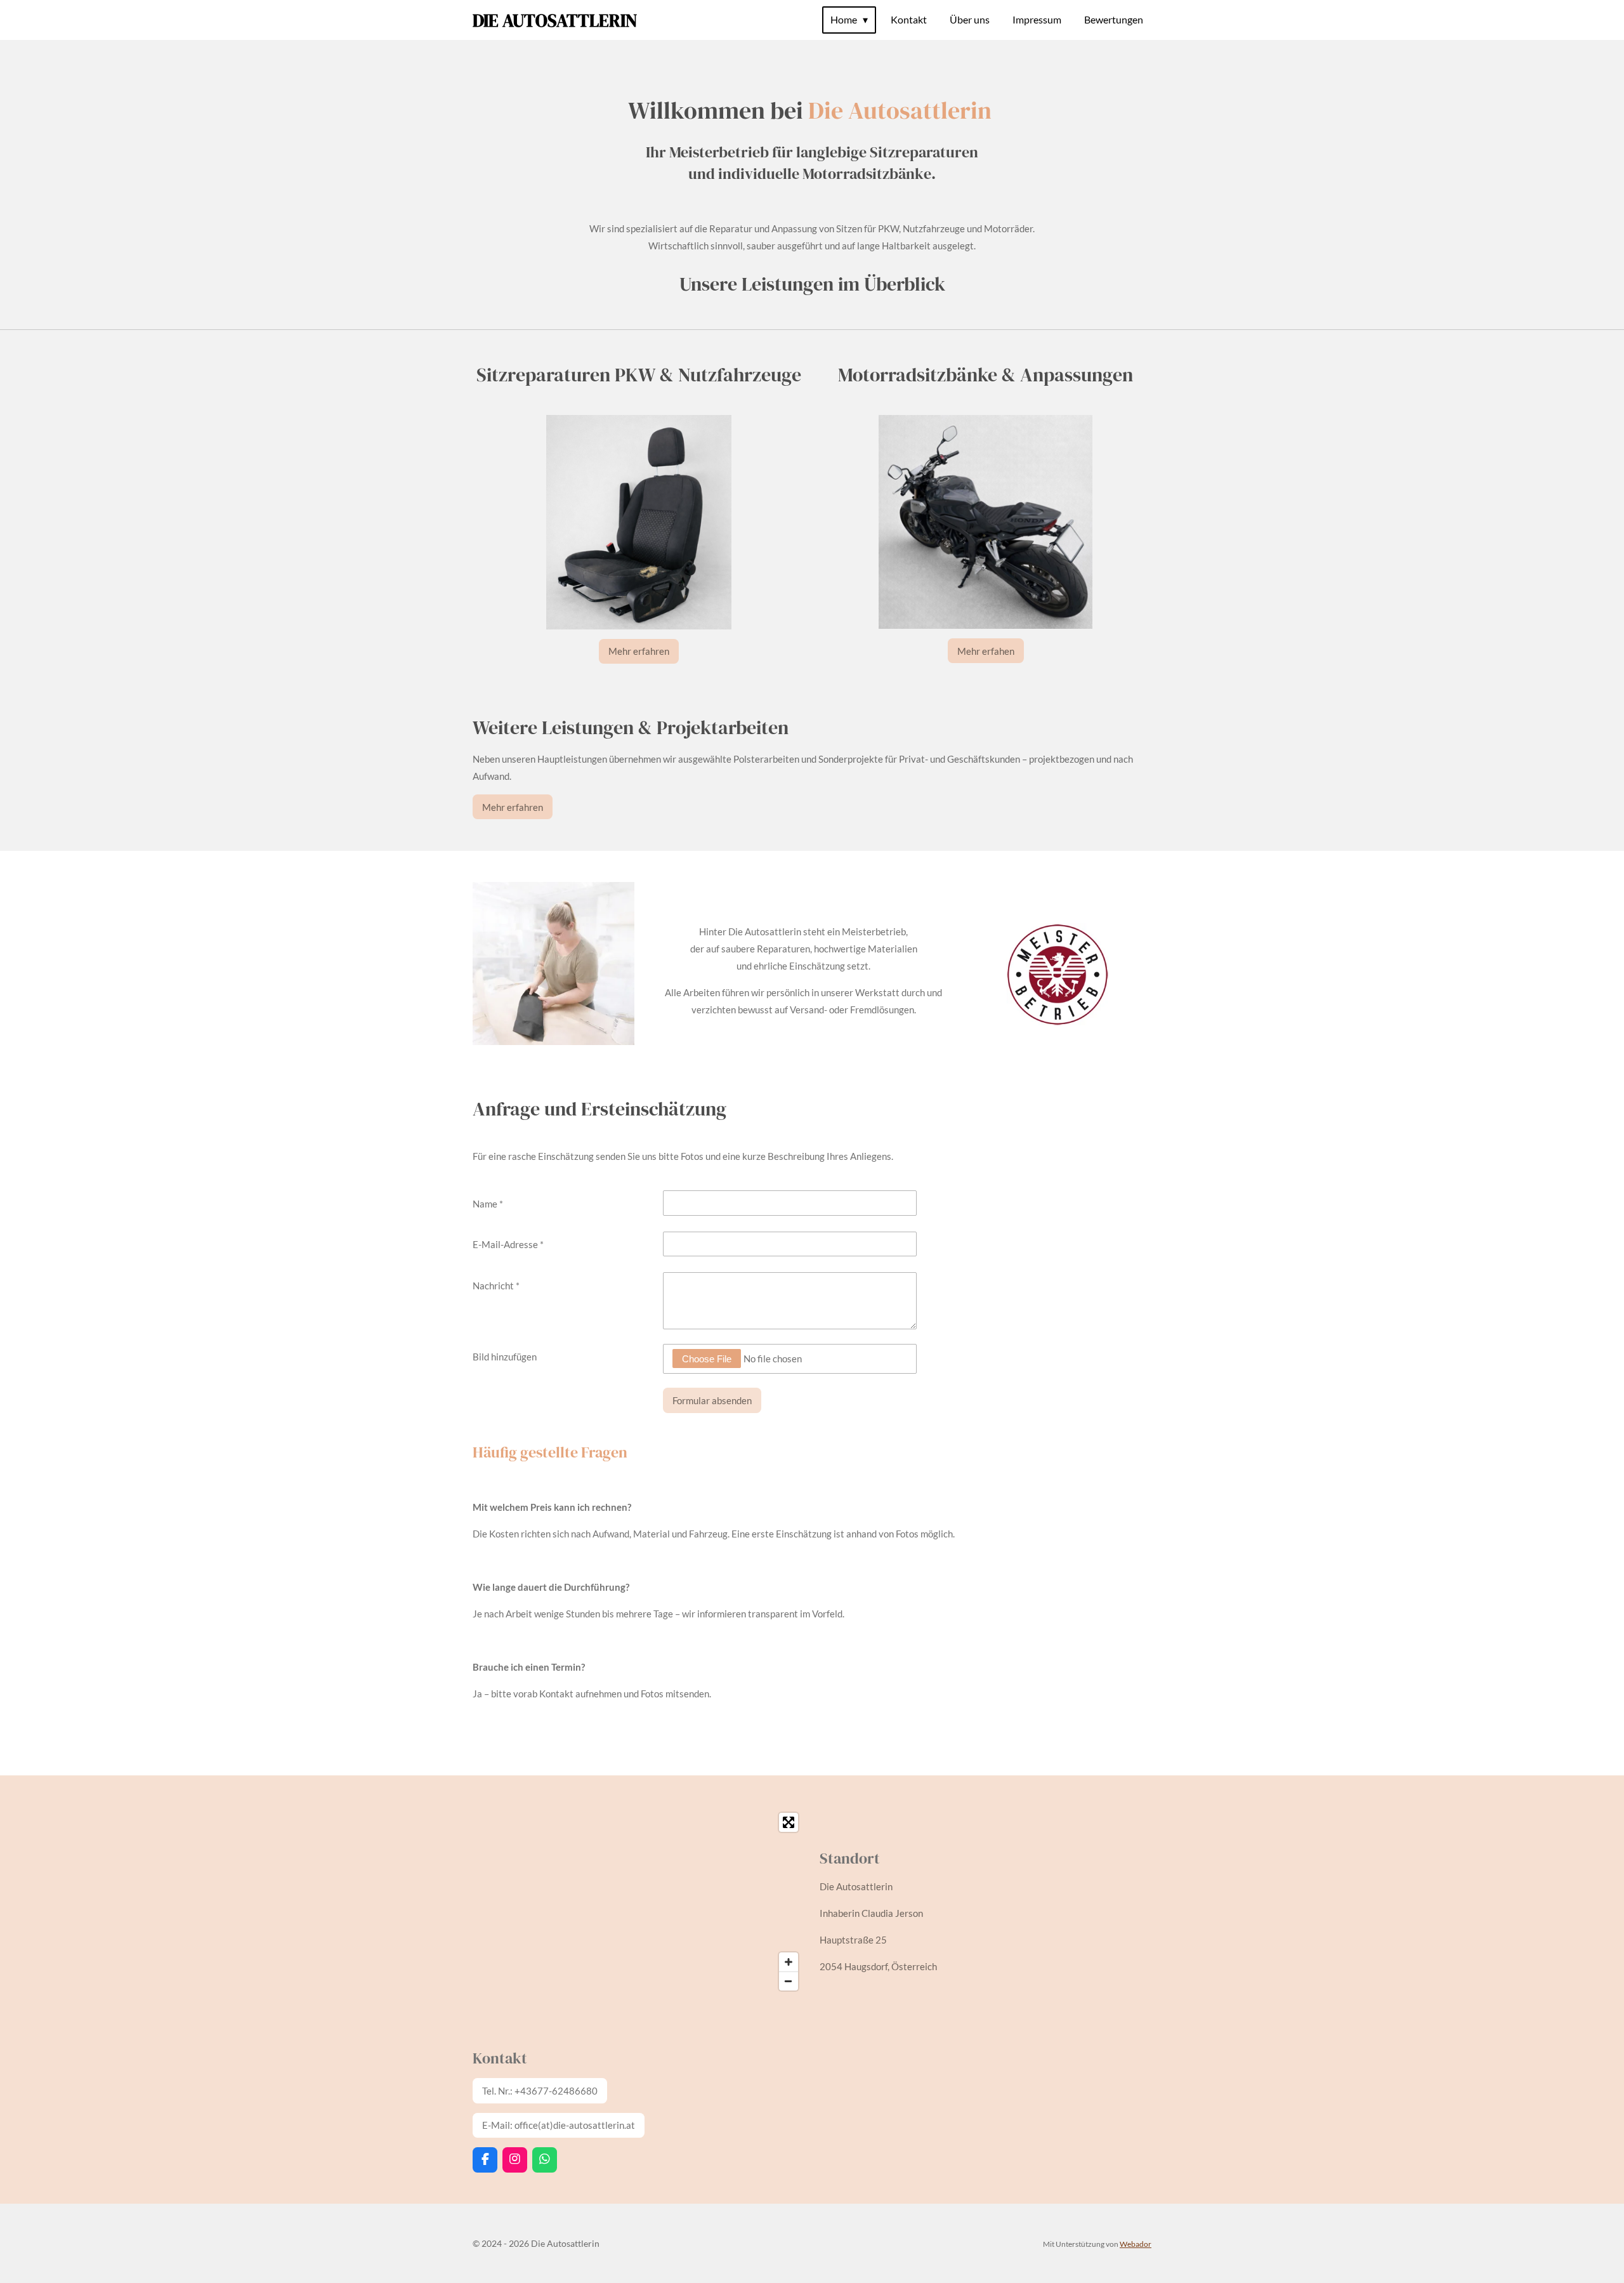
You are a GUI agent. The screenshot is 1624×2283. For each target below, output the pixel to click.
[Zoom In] (789, 1962)
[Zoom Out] (789, 1981)
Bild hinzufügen (505, 1357)
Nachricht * (496, 1286)
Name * (488, 1204)
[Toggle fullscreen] (789, 1822)
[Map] (638, 1902)
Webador (1136, 2244)
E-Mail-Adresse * (508, 1244)
